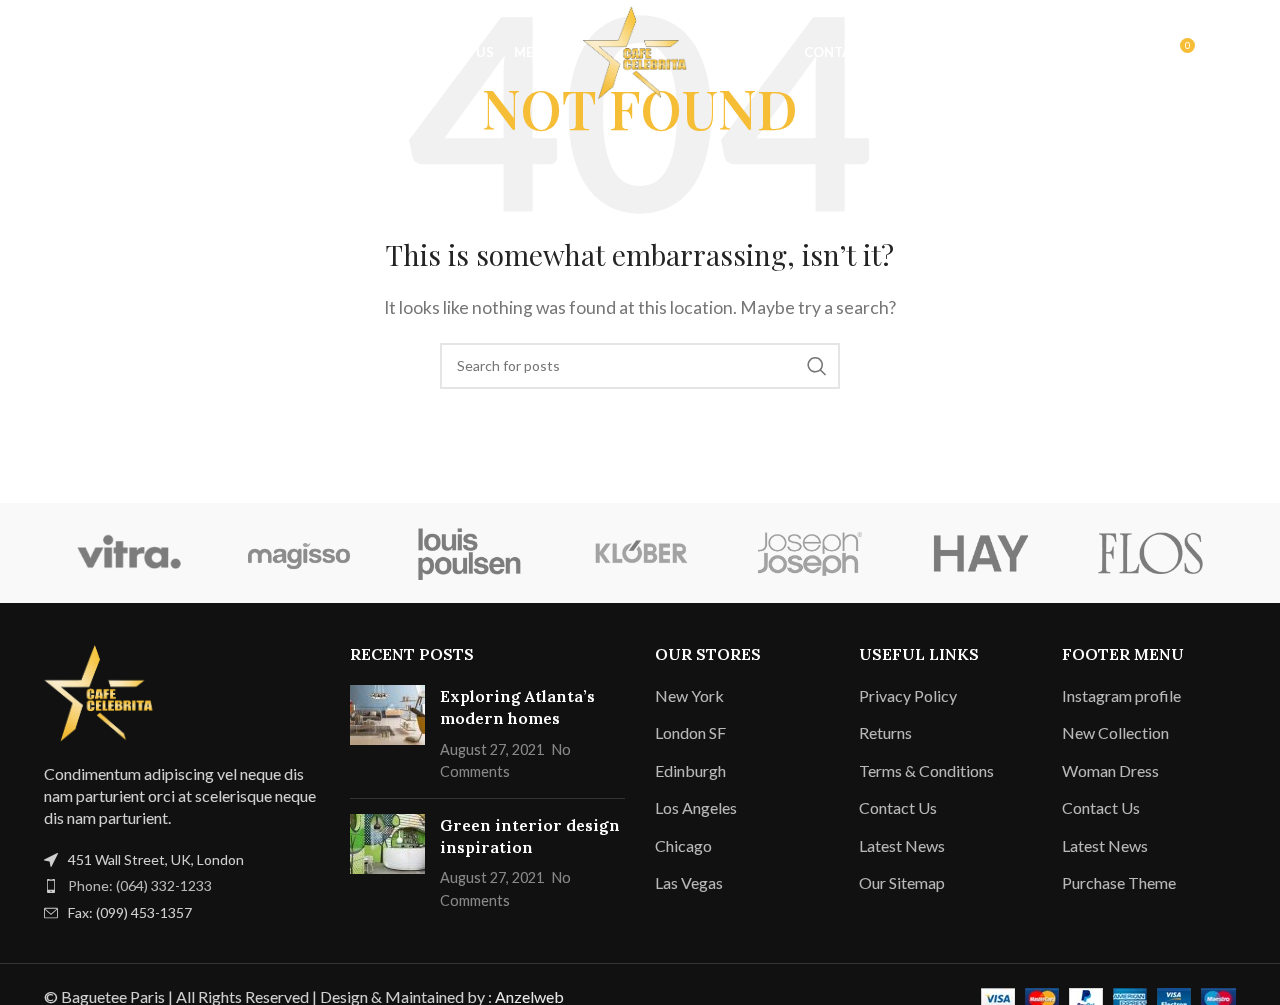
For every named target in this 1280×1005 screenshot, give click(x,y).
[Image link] (104, 690)
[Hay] (980, 553)
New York (689, 695)
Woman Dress (1110, 770)
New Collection (1115, 732)
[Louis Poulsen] (470, 553)
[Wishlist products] (94, 53)
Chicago (683, 845)
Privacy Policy (908, 695)
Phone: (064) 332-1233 (140, 885)
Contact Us (898, 807)
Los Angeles (696, 807)
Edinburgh (690, 770)
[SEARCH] (817, 366)
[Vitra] (129, 553)
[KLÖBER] (640, 553)
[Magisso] (299, 553)
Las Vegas (689, 882)
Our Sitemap (902, 882)
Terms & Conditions (926, 770)
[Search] (54, 53)
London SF (690, 732)
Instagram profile (1121, 695)
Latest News (902, 845)
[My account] (1136, 53)
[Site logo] (640, 50)
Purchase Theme (1119, 882)
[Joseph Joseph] (810, 553)
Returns (885, 732)
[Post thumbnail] (387, 734)
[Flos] (1151, 553)
